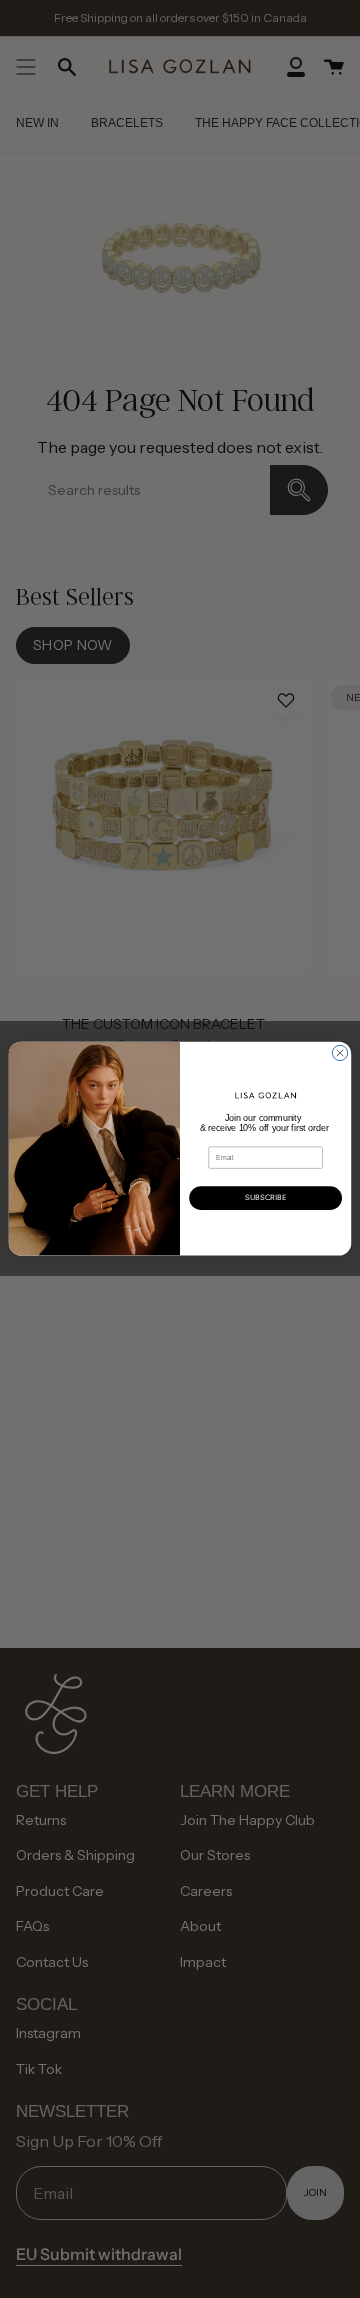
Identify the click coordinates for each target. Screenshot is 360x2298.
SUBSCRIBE (266, 1197)
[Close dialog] (339, 1053)
